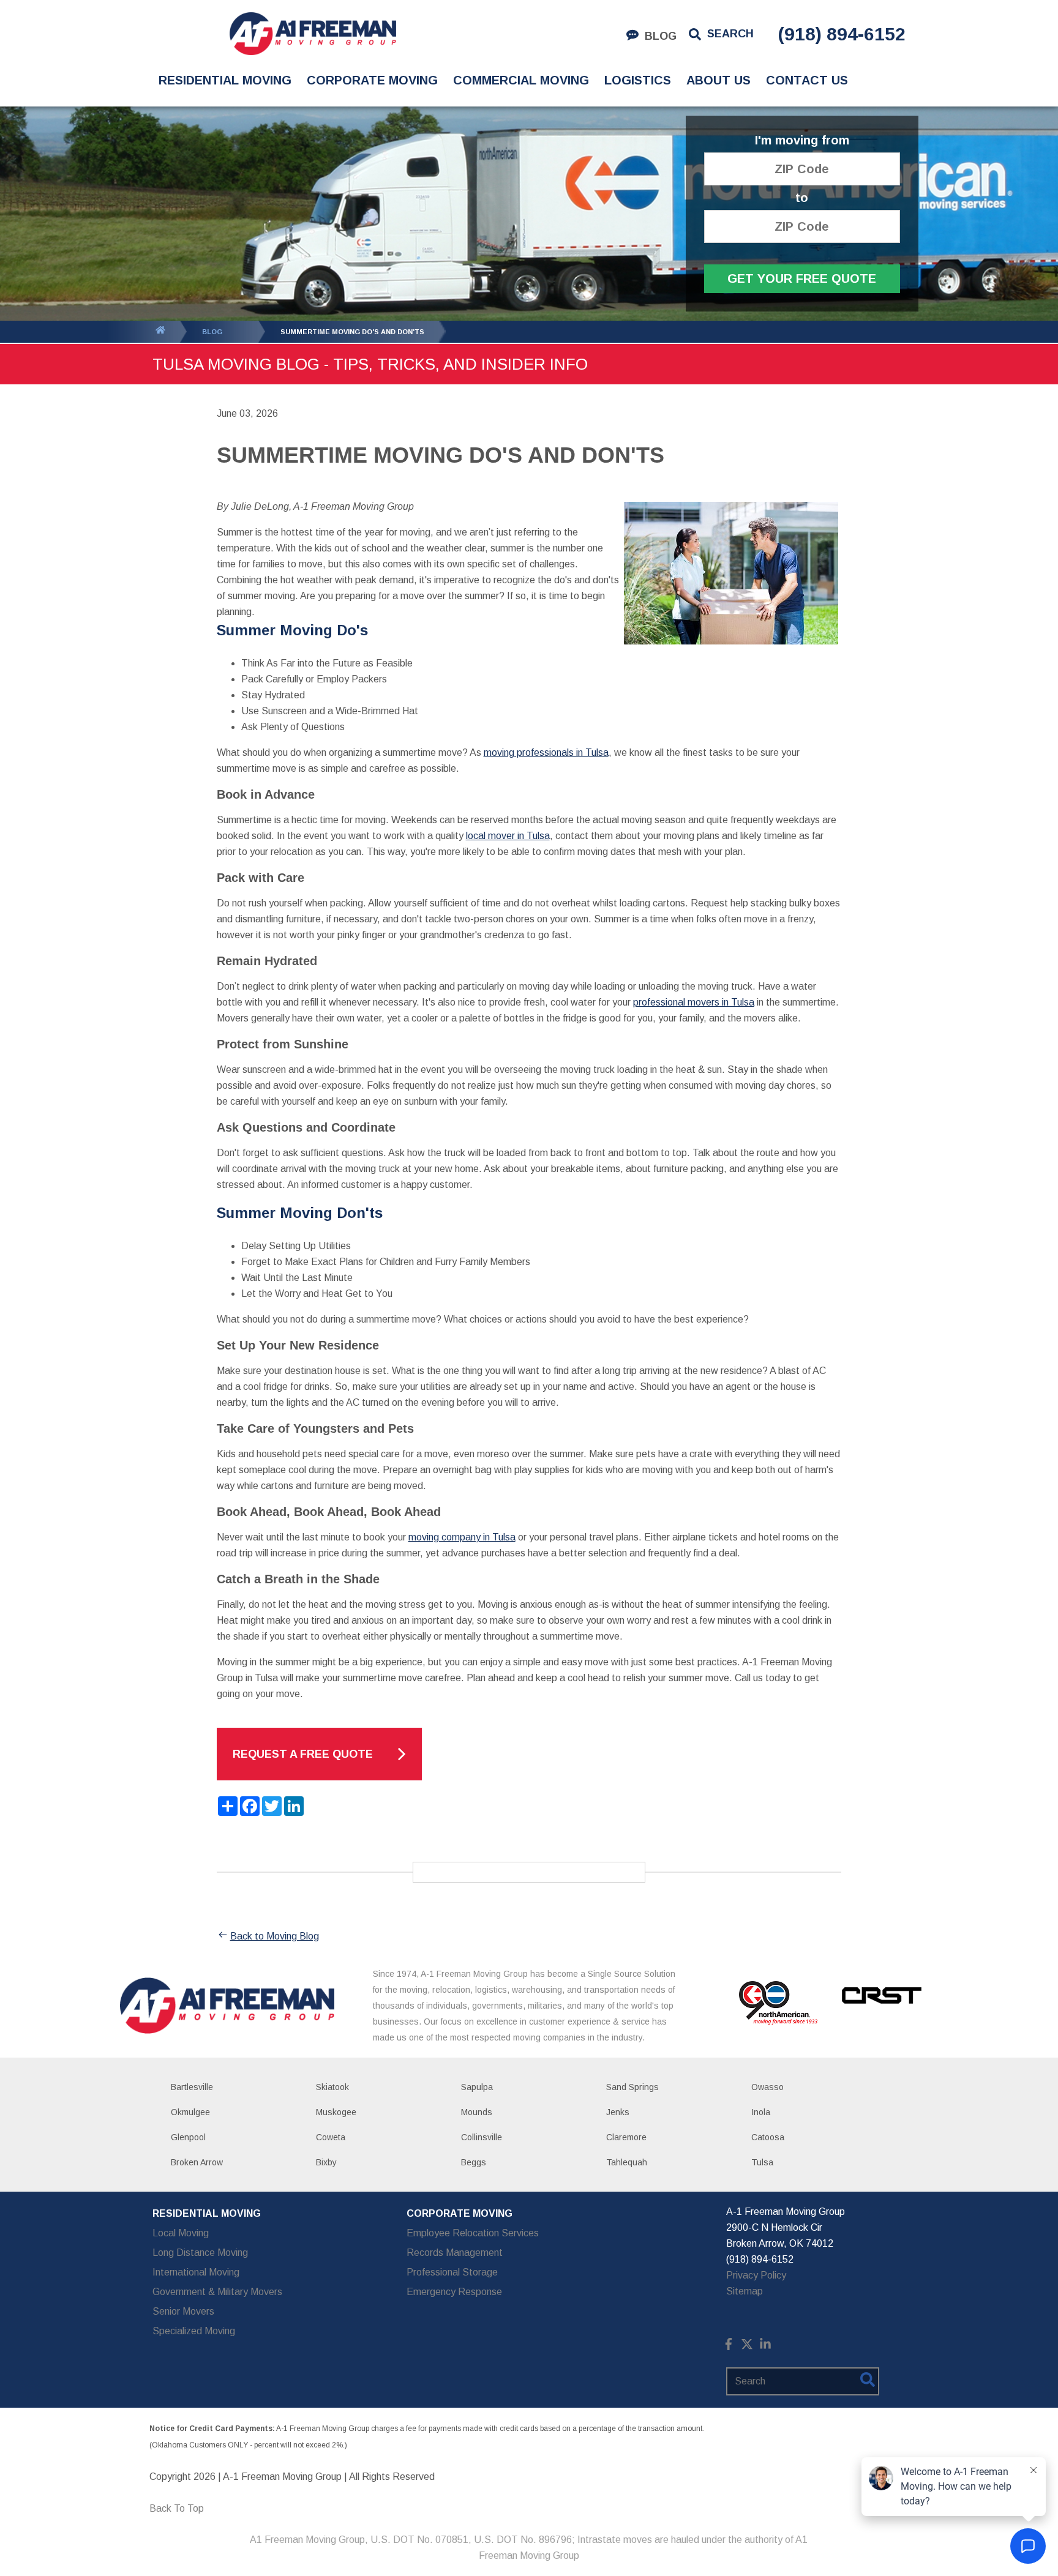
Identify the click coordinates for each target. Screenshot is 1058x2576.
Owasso (767, 2087)
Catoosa (768, 2137)
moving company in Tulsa (462, 1537)
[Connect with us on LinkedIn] (765, 2347)
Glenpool (188, 2137)
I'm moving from (802, 140)
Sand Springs (632, 2087)
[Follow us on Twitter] (747, 2347)
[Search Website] (868, 2382)
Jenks (618, 2112)
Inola (761, 2112)
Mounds (477, 2112)
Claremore (626, 2137)
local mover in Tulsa (508, 836)
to (802, 198)
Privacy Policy (756, 2275)
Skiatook (332, 2087)
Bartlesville (192, 2087)
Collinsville (482, 2137)
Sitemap (745, 2291)
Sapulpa (477, 2087)
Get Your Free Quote (802, 278)
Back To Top (177, 2508)
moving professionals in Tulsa (546, 752)
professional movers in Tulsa (694, 1002)
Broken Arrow (197, 2162)
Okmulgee (190, 2112)
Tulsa (762, 2162)
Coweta (331, 2137)
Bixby (326, 2162)
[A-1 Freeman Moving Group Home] (313, 34)
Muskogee (336, 2112)
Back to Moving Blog (275, 1936)
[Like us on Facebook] (729, 2347)
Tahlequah (627, 2162)
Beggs (474, 2162)
